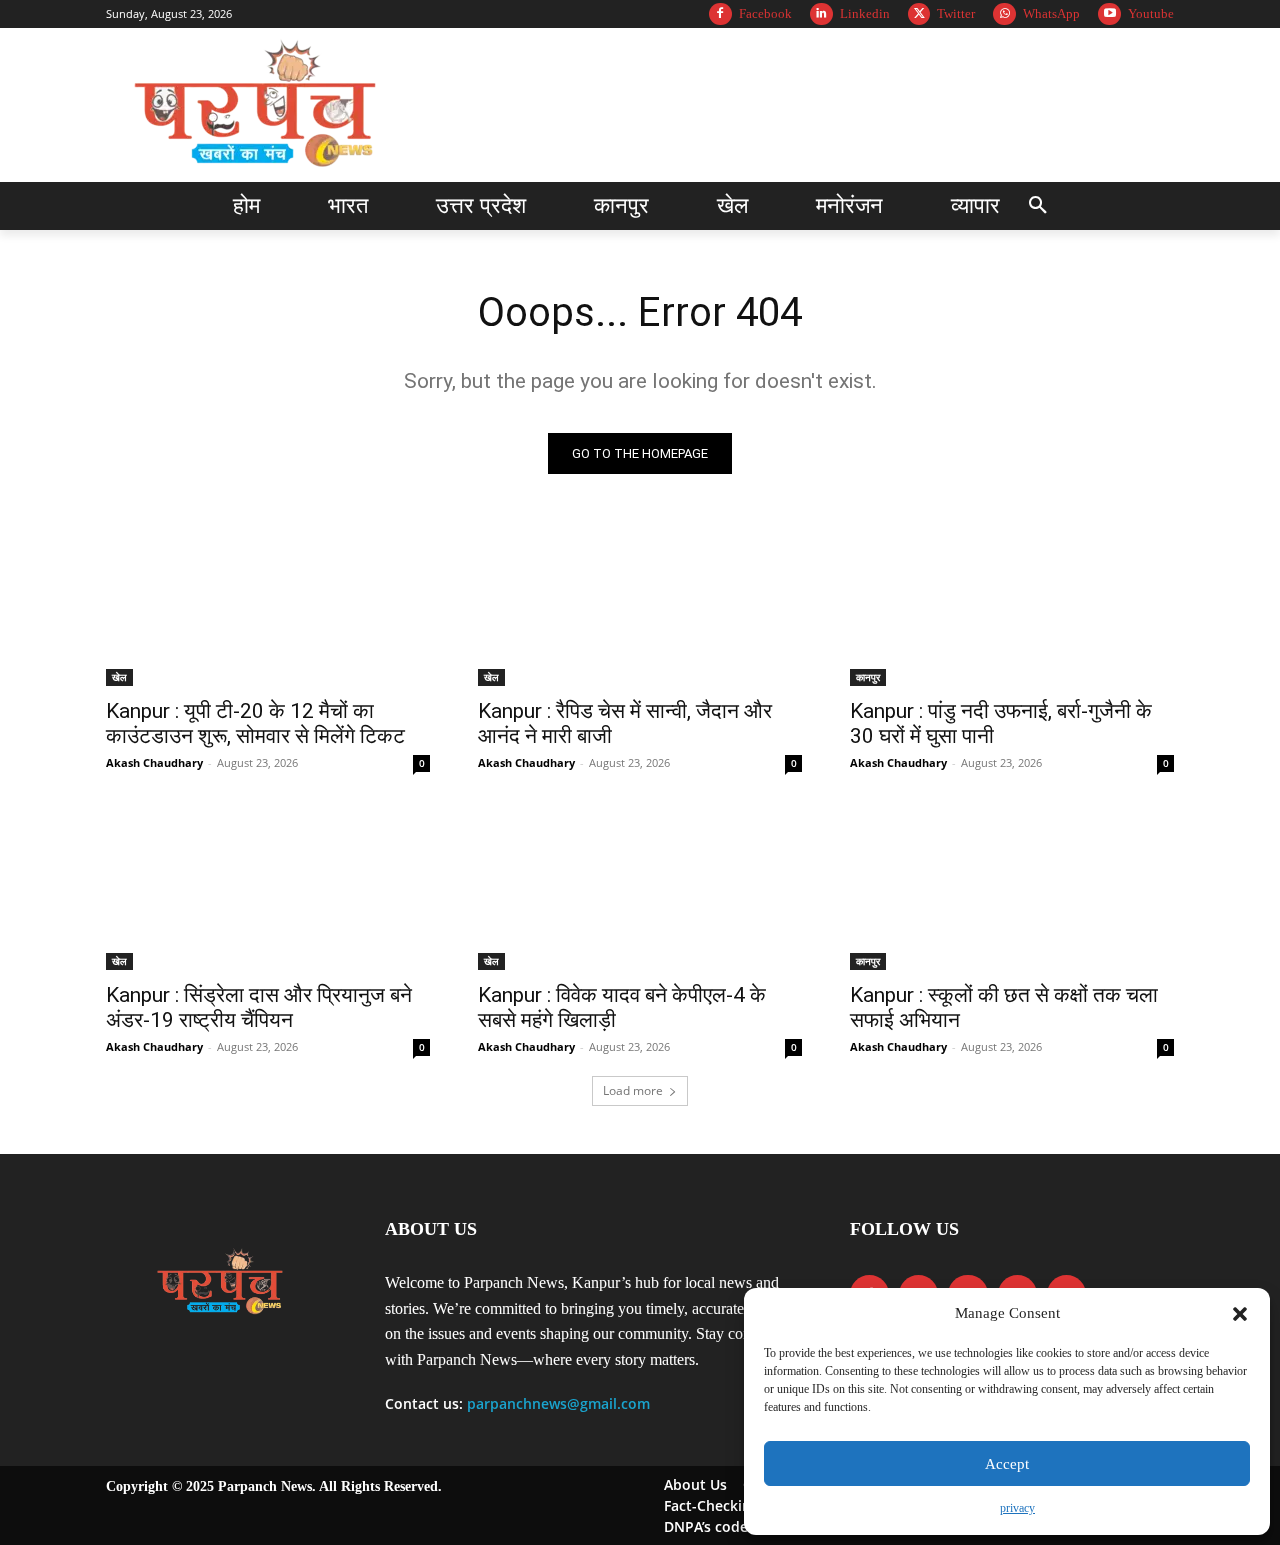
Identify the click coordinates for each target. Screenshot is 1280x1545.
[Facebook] (720, 14)
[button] (1240, 1314)
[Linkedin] (821, 14)
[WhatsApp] (1004, 14)
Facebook (765, 13)
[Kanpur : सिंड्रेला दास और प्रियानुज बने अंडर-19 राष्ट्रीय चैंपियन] (268, 889)
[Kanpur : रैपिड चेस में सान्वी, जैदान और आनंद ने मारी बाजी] (640, 605)
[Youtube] (1109, 14)
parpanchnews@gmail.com (558, 1403)
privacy (1017, 1508)
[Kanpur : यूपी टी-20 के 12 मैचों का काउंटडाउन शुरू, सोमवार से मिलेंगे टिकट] (268, 605)
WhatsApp (1051, 13)
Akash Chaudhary (154, 762)
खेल (119, 677)
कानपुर (868, 677)
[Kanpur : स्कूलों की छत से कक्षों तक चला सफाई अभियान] (1012, 889)
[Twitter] (919, 14)
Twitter (956, 13)
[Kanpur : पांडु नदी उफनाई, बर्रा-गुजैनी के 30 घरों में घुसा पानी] (1012, 605)
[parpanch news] (259, 105)
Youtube (1151, 13)
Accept (1007, 1464)
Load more (633, 1090)
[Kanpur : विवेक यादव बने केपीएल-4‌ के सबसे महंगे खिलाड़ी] (640, 889)
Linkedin (865, 13)
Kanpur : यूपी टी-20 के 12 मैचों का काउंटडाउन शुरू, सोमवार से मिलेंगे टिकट (255, 723)
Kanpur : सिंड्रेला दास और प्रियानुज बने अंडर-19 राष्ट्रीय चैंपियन (259, 1007)
